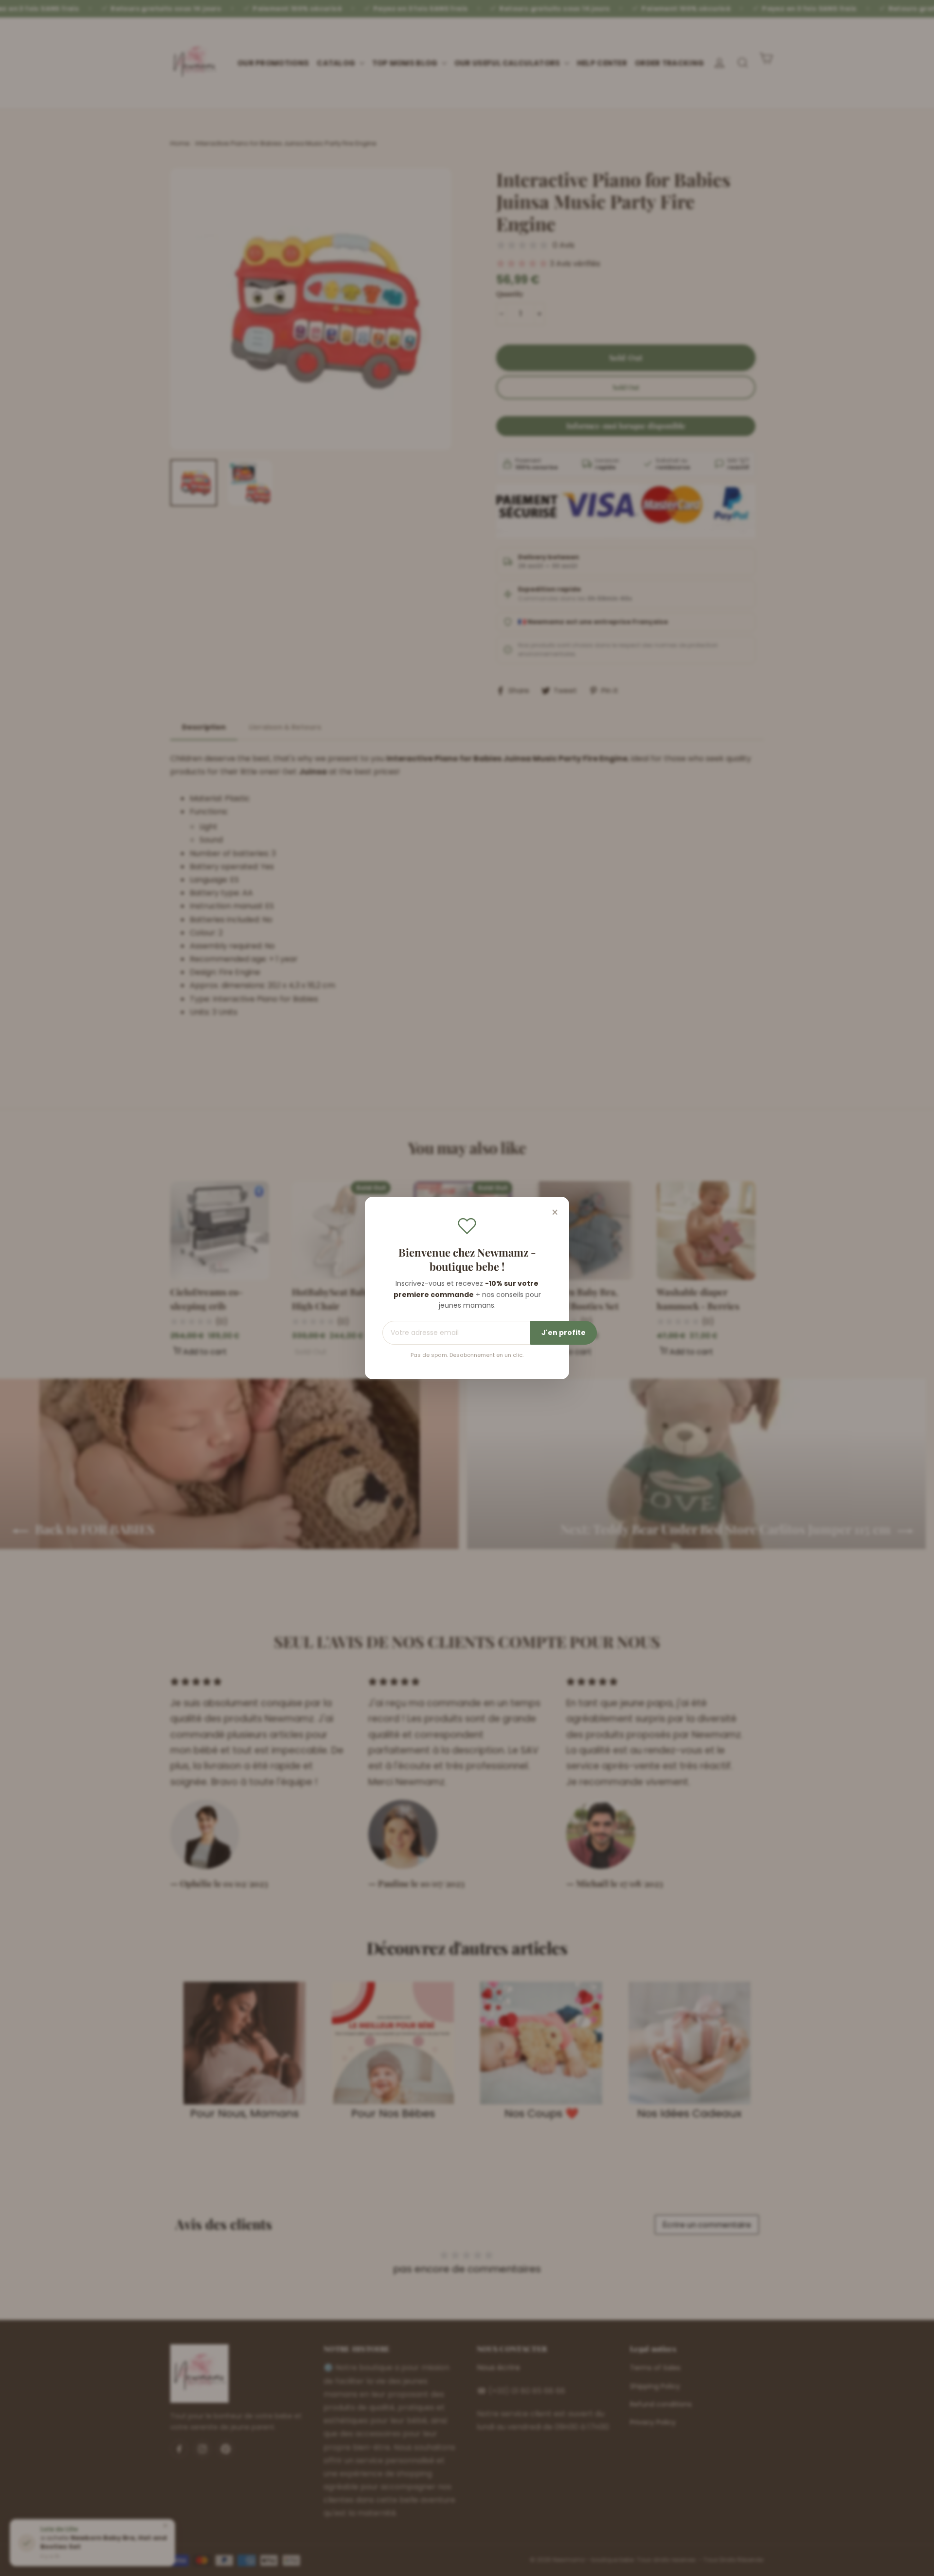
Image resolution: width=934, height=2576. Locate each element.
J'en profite (564, 1333)
